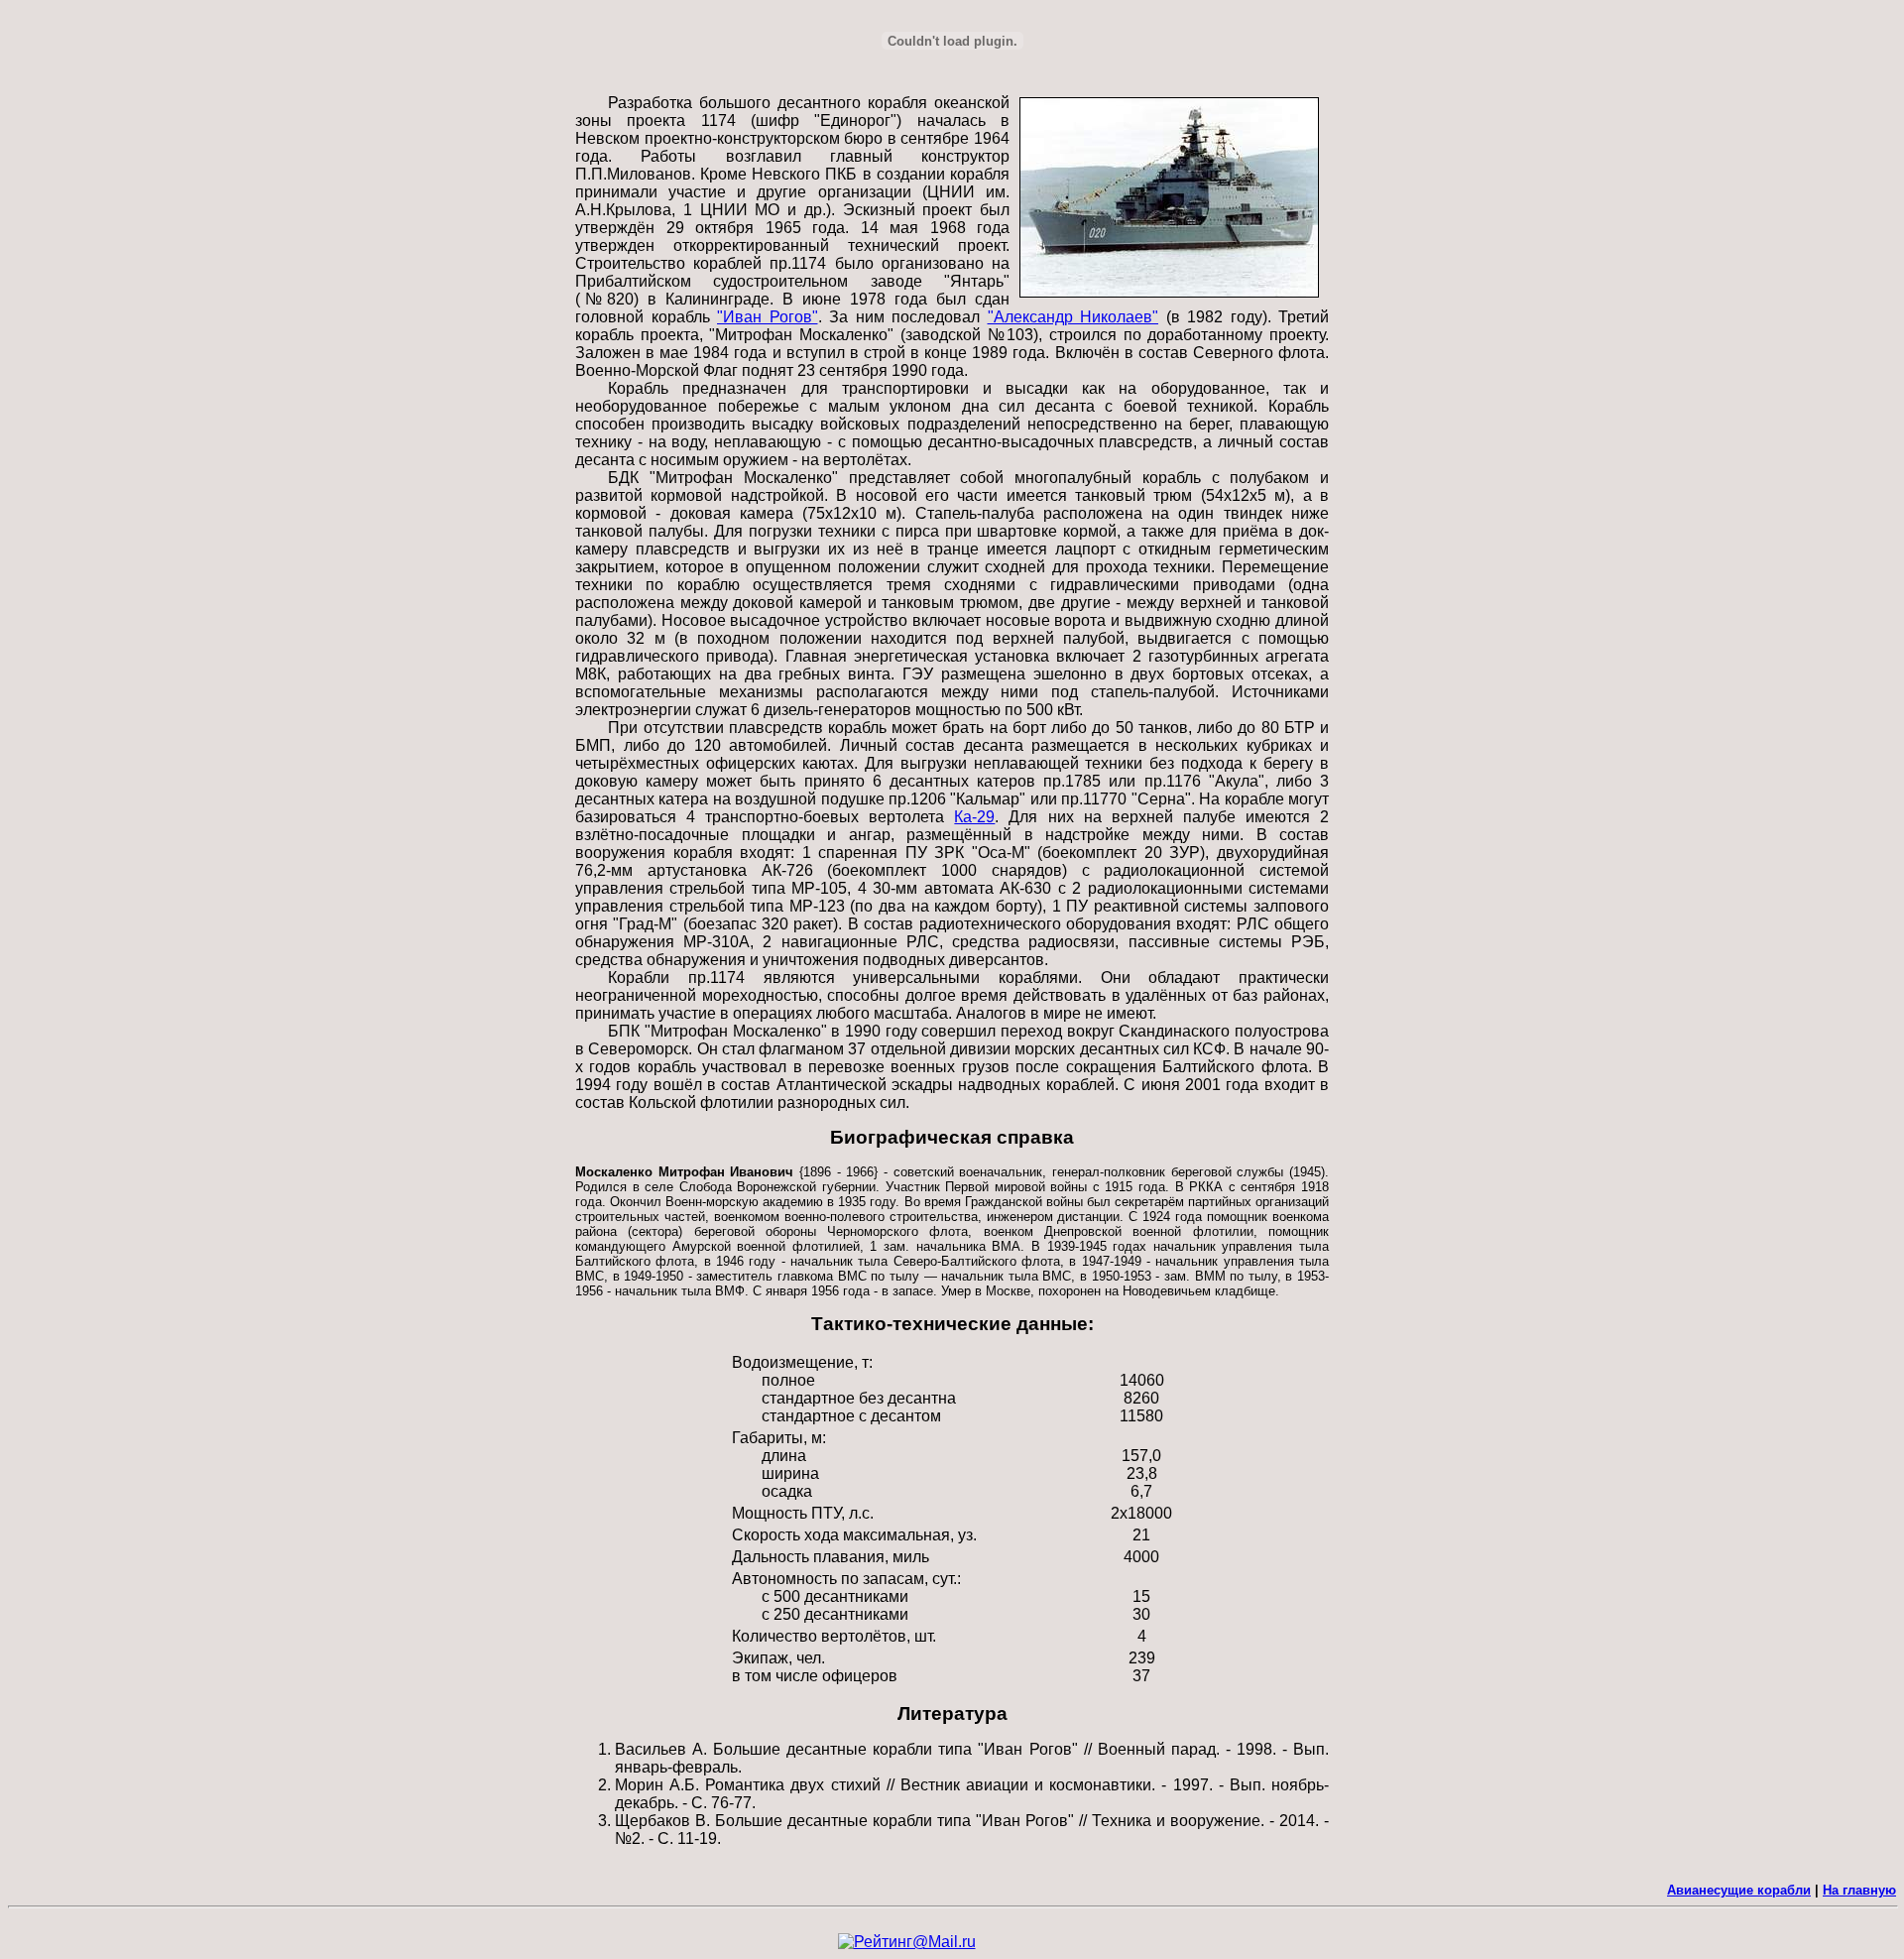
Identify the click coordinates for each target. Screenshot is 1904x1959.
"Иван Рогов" (768, 317)
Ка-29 (974, 817)
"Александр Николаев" (1073, 317)
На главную (1859, 1890)
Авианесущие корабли (1739, 1890)
